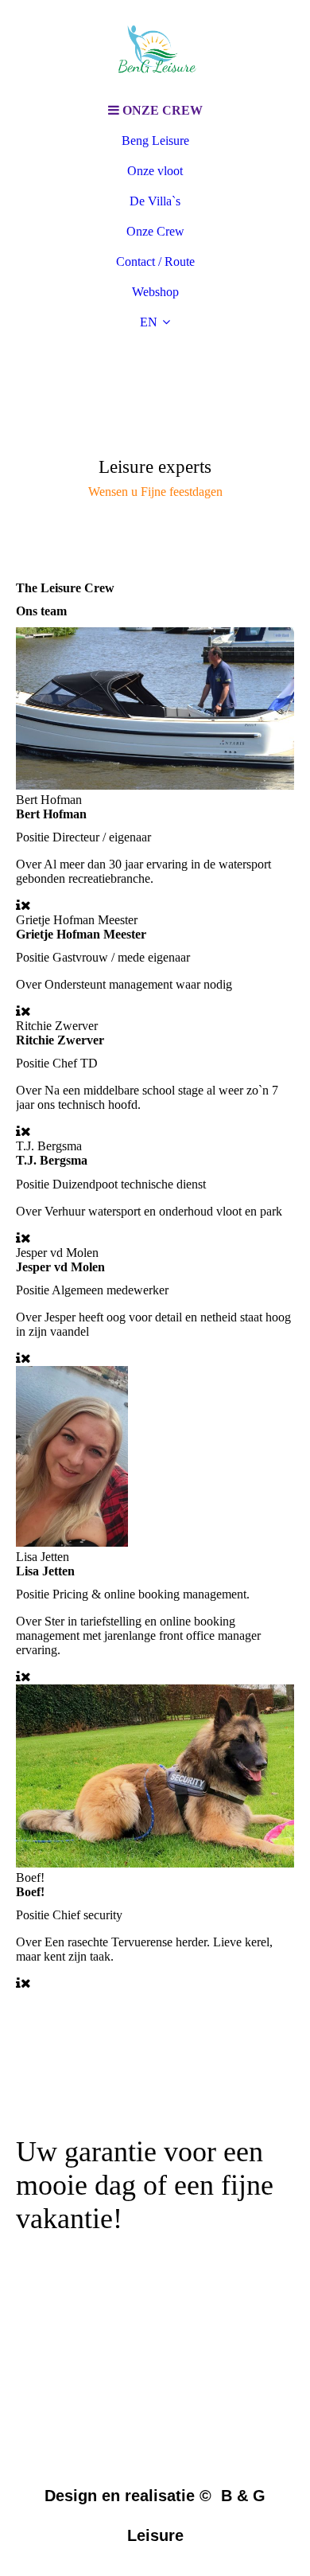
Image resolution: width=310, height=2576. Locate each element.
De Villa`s (155, 201)
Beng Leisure (155, 141)
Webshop (155, 292)
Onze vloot (155, 171)
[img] (155, 48)
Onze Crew (155, 231)
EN (149, 322)
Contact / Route (155, 262)
